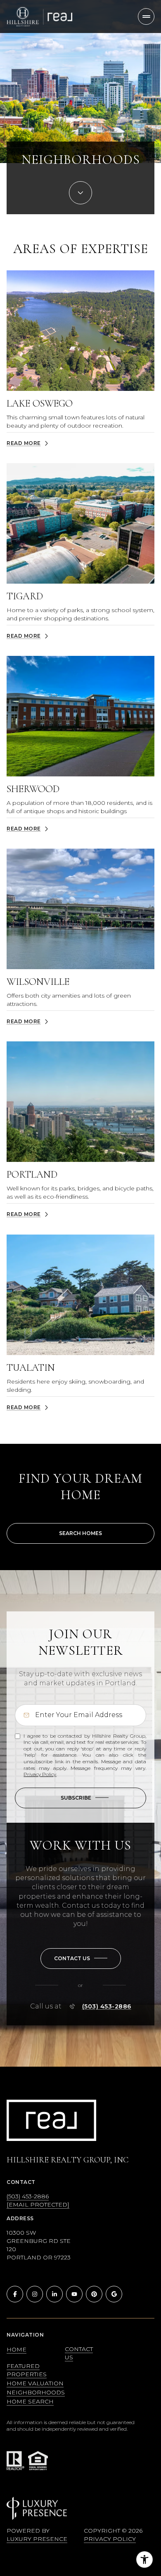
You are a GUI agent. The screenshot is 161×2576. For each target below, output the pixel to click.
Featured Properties (27, 2370)
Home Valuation (35, 2383)
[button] (81, 1959)
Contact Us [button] (79, 2353)
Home (17, 2349)
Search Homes (80, 1533)
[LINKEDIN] (54, 2294)
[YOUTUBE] (74, 2294)
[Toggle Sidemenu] (146, 17)
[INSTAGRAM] (35, 2294)
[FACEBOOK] (15, 2294)
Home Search (30, 2401)
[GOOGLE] (114, 2294)
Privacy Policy (40, 1774)
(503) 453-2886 (107, 2006)
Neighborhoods (36, 2392)
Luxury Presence (37, 2539)
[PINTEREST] (94, 2294)
